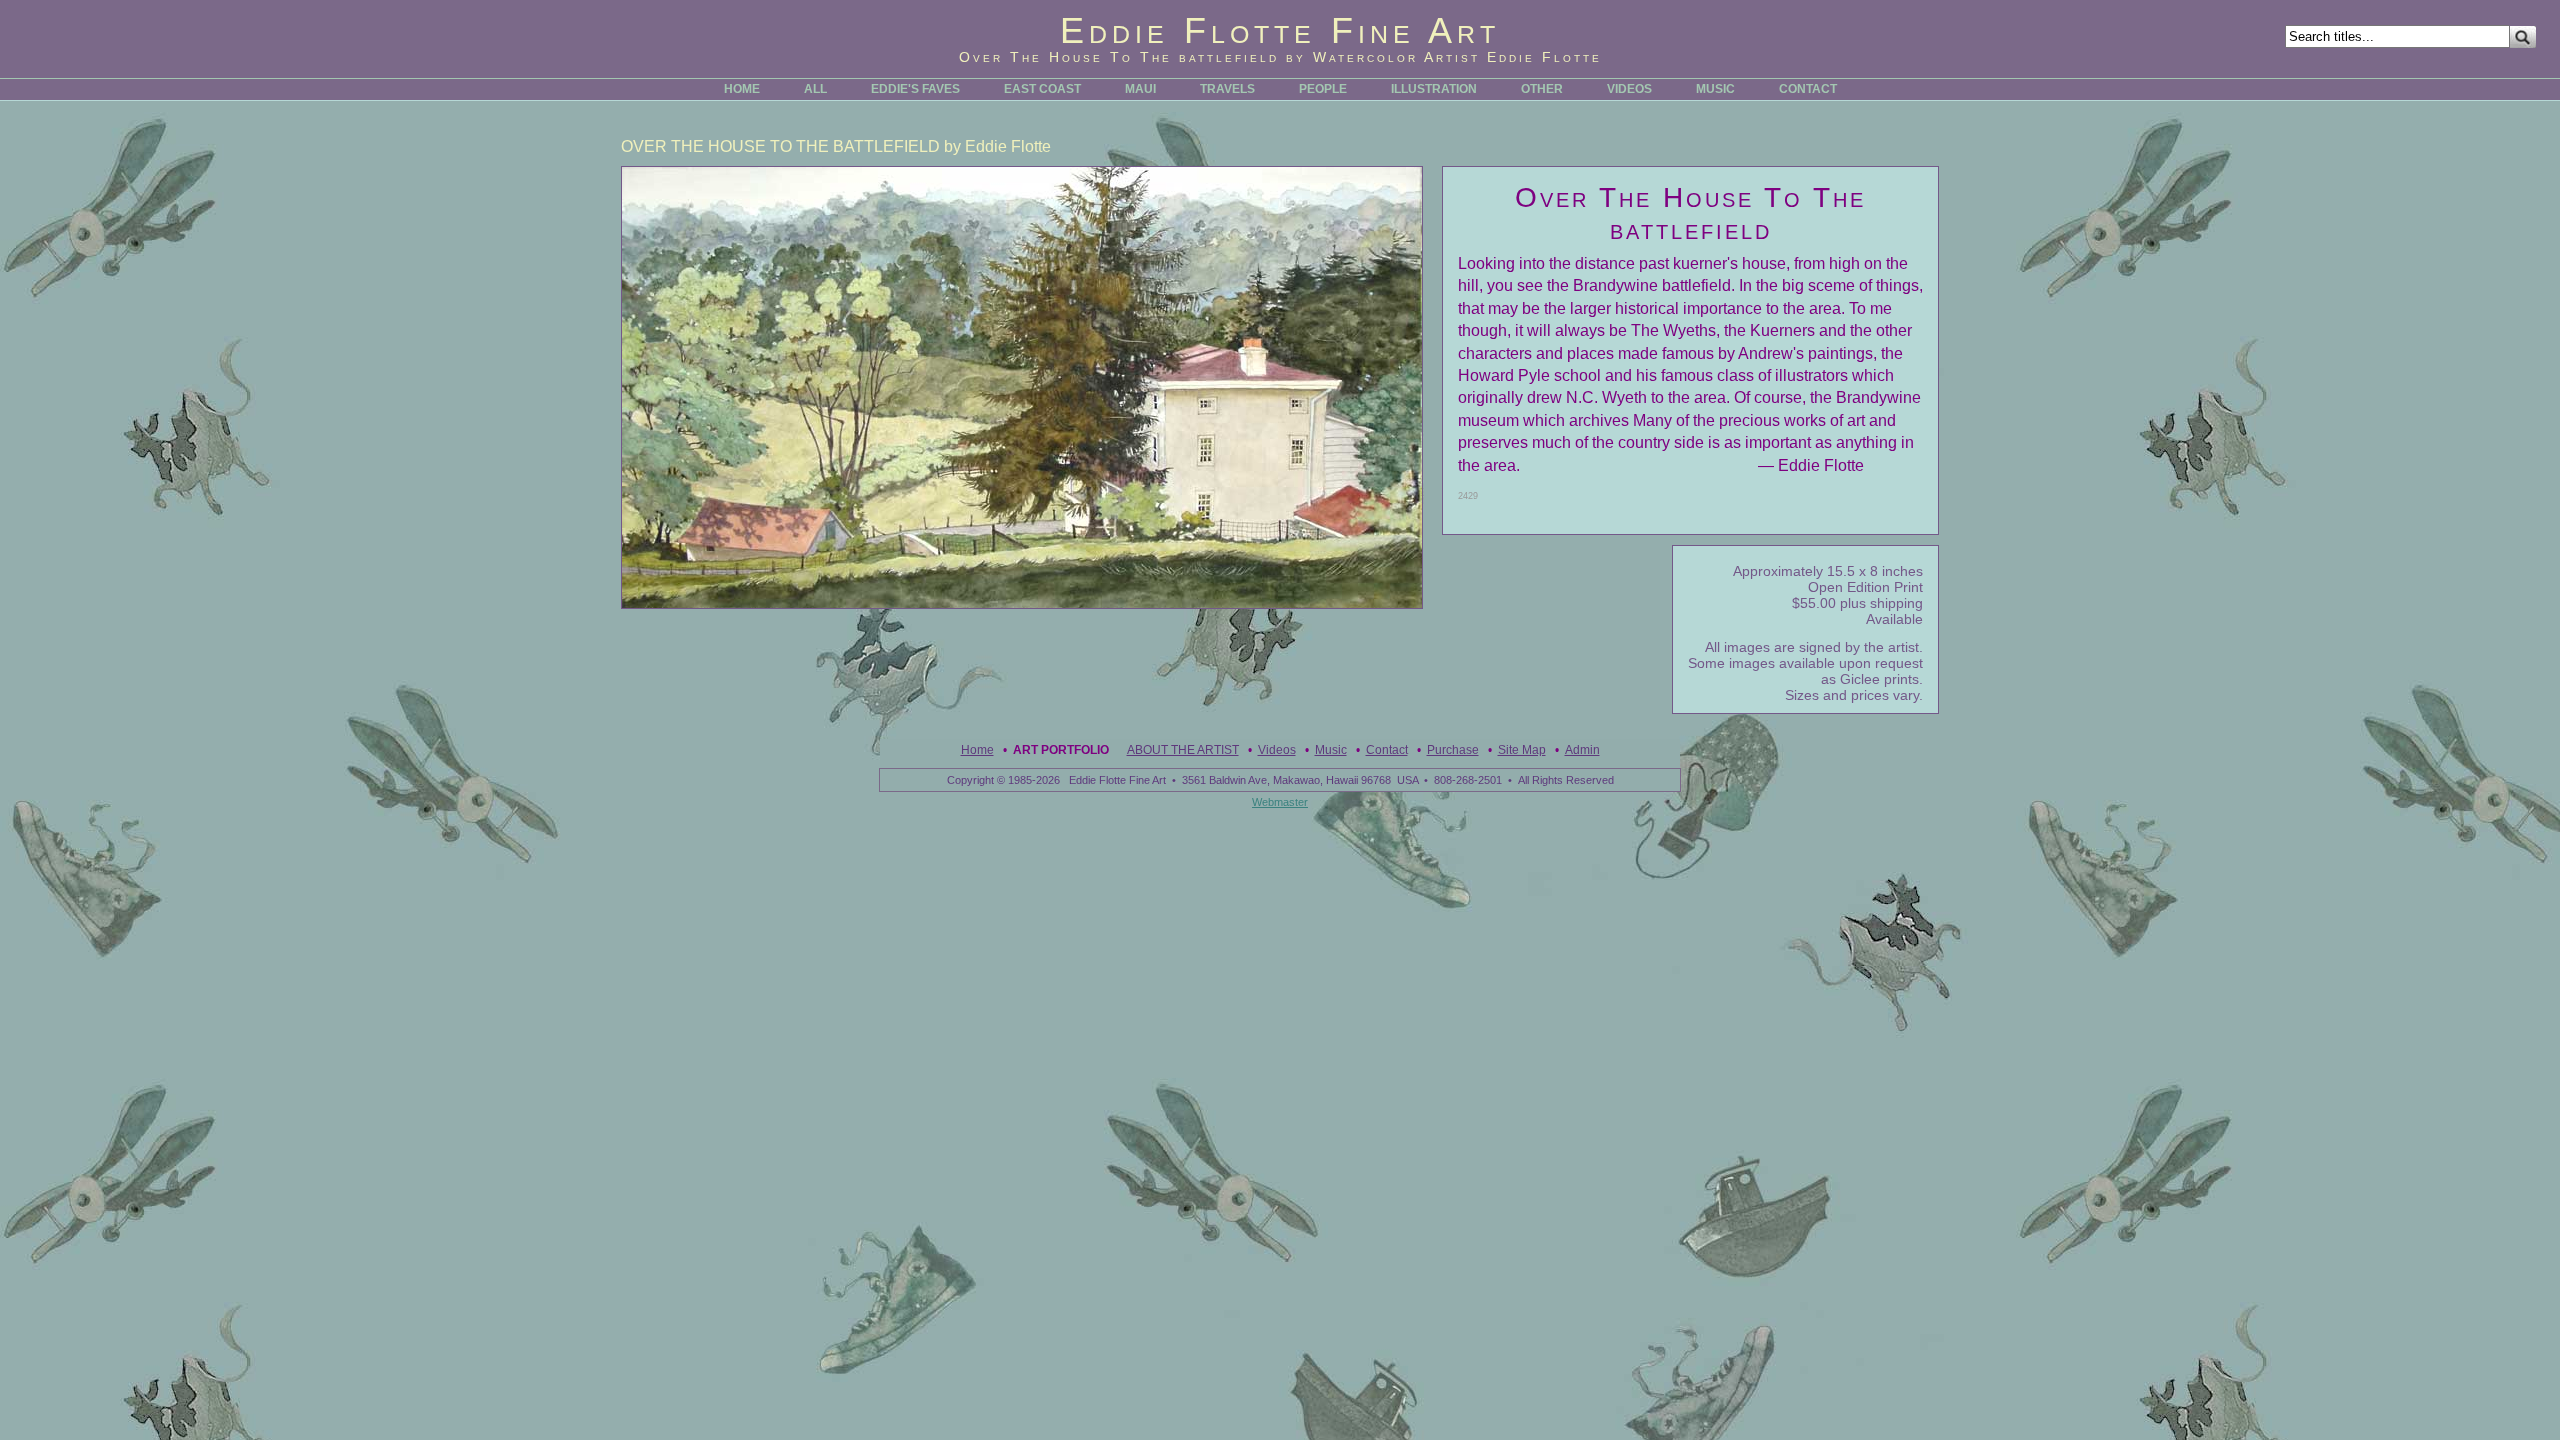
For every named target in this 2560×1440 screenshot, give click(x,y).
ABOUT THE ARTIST (1183, 750)
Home (977, 750)
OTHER (1542, 89)
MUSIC (1715, 89)
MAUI (1140, 89)
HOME (742, 89)
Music (1331, 750)
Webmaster (1280, 802)
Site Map (1522, 750)
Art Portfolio (1061, 750)
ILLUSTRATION (1434, 89)
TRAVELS (1227, 89)
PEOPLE (1323, 89)
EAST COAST (1042, 89)
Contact (1387, 750)
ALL (815, 89)
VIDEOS (1629, 89)
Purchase (1453, 750)
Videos (1277, 750)
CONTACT (1808, 89)
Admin (1582, 750)
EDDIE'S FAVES (915, 89)
